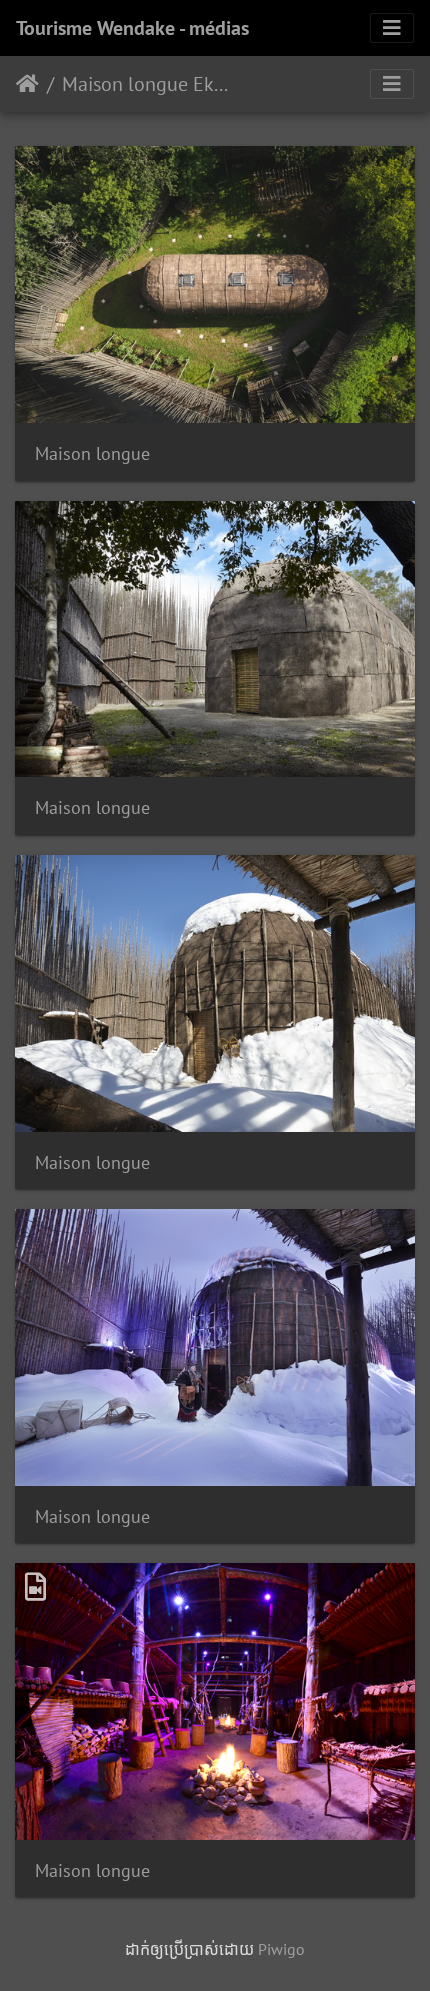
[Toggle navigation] (392, 28)
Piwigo (281, 1949)
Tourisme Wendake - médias (132, 28)
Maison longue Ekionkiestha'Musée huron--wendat (145, 84)
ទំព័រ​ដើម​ (27, 84)
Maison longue (92, 453)
